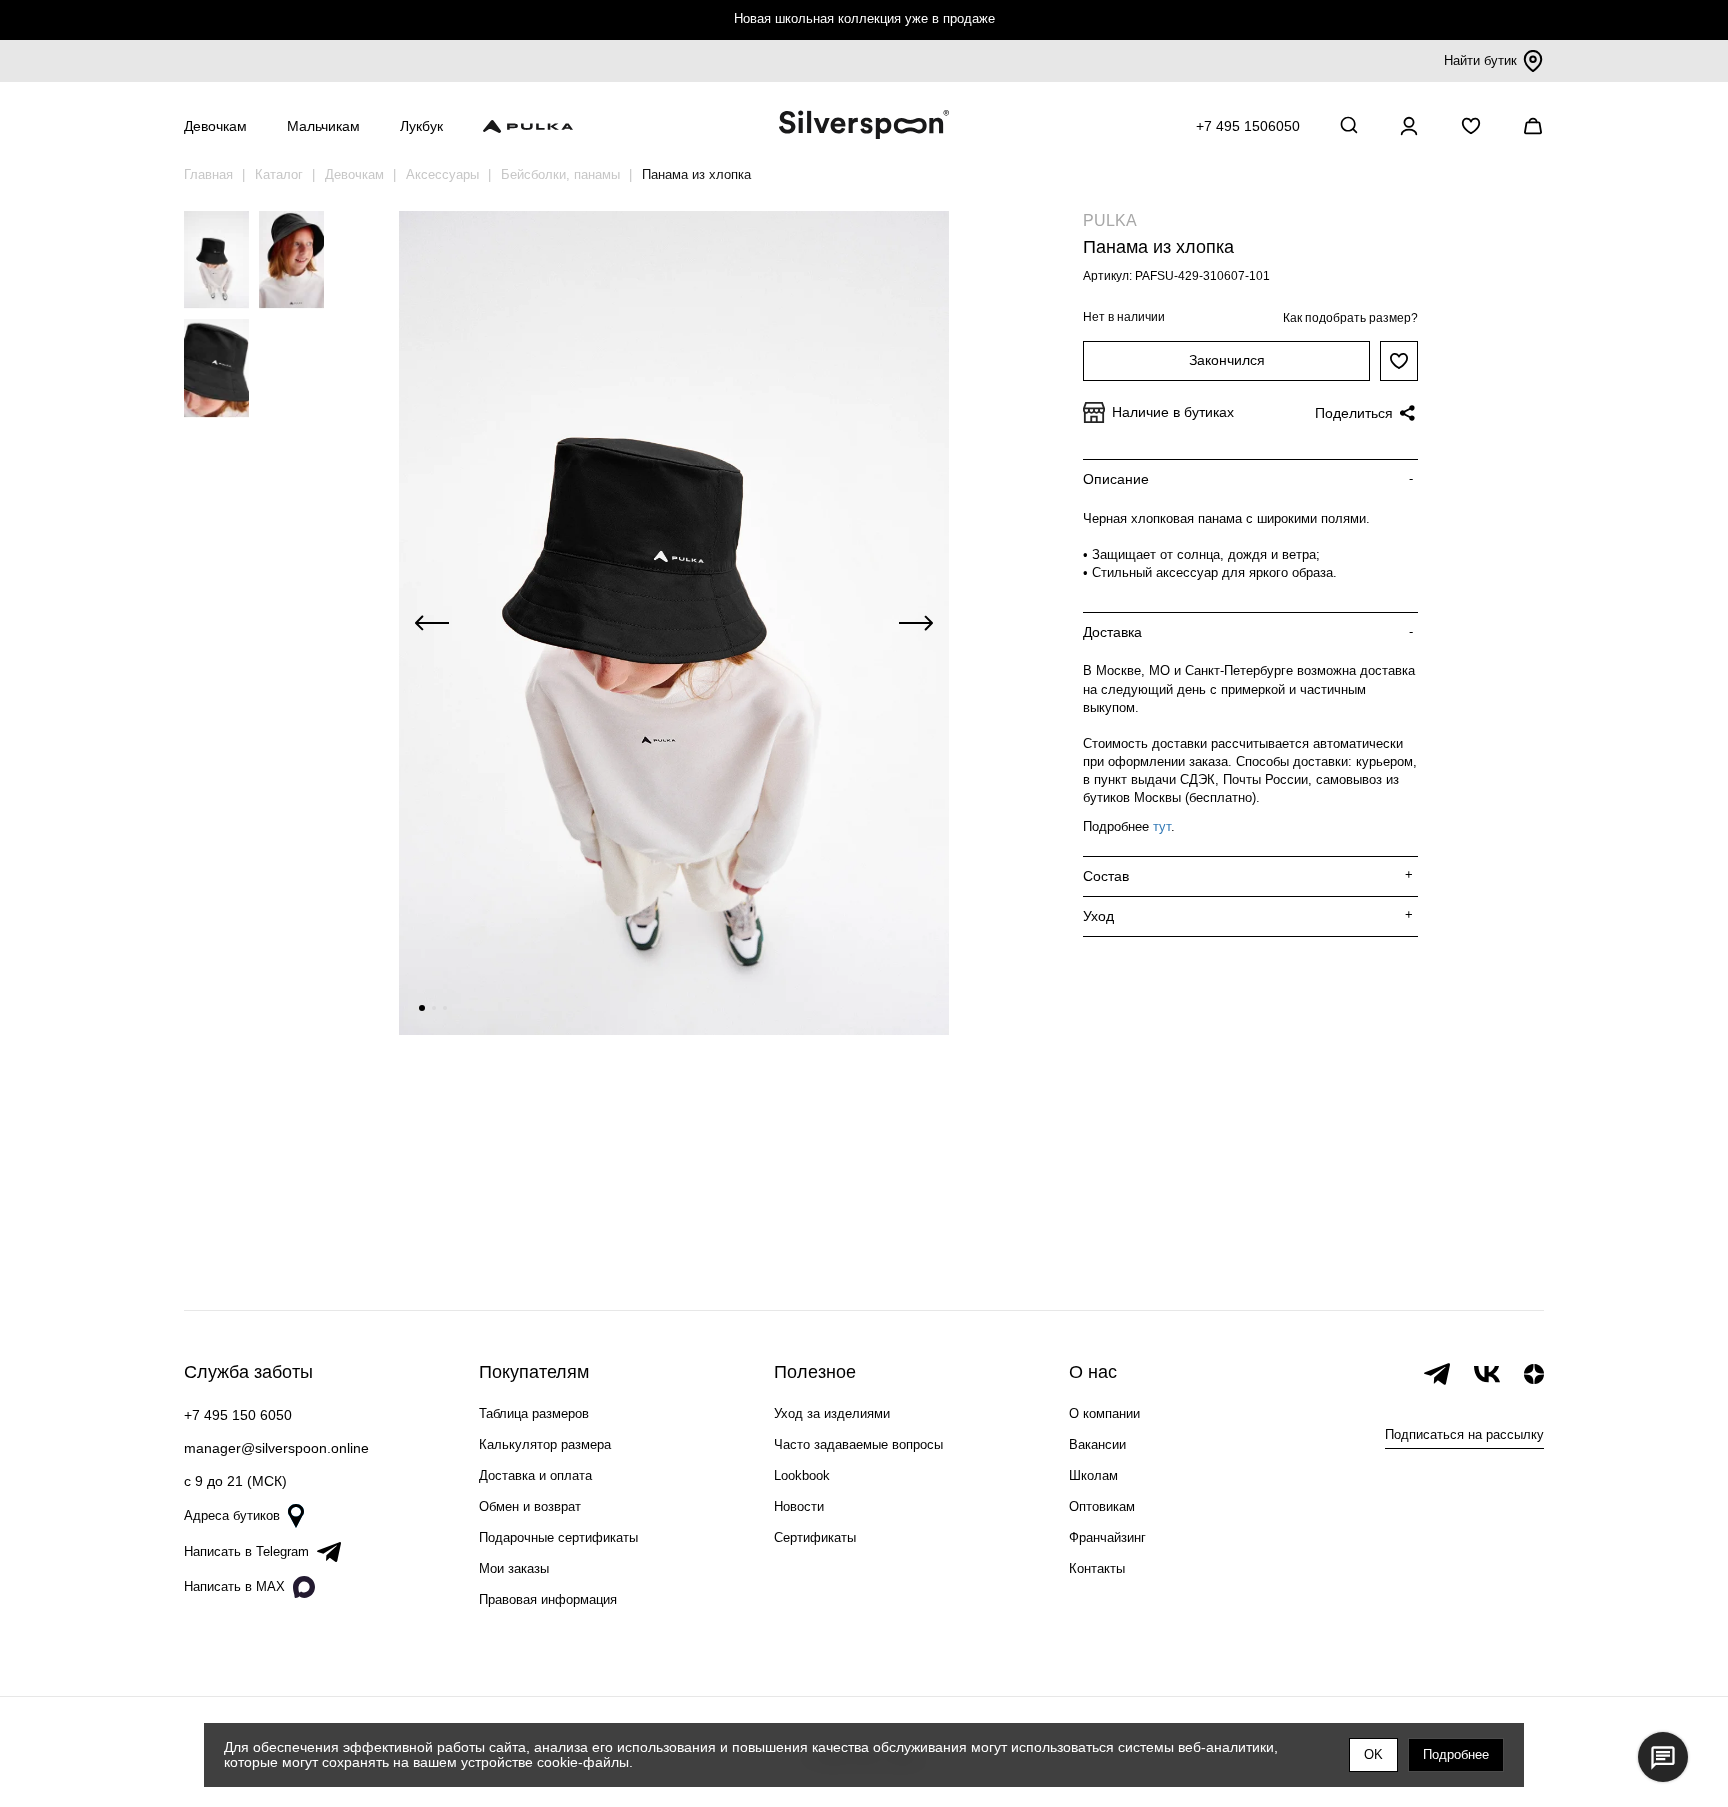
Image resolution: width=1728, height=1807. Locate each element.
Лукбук (421, 126)
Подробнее (1456, 1754)
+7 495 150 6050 (238, 1415)
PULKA (1110, 220)
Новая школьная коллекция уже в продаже (864, 18)
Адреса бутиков (232, 1515)
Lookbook (802, 1475)
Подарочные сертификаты (558, 1537)
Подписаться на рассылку (1464, 1434)
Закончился (1227, 360)
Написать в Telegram (246, 1551)
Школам (1093, 1475)
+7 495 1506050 (1248, 126)
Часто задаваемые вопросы (858, 1444)
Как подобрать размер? (1350, 318)
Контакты (1097, 1568)
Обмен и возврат (530, 1506)
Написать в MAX (234, 1586)
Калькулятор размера (545, 1444)
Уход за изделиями (832, 1413)
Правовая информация (548, 1599)
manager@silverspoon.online (276, 1448)
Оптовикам (1102, 1506)
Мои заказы (514, 1568)
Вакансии (1097, 1444)
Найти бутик (1480, 60)
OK (1373, 1754)
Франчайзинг (1107, 1537)
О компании (1104, 1413)
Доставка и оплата (535, 1475)
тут (1162, 826)
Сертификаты (815, 1537)
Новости (799, 1506)
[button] (422, 1008)
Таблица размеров (534, 1413)
